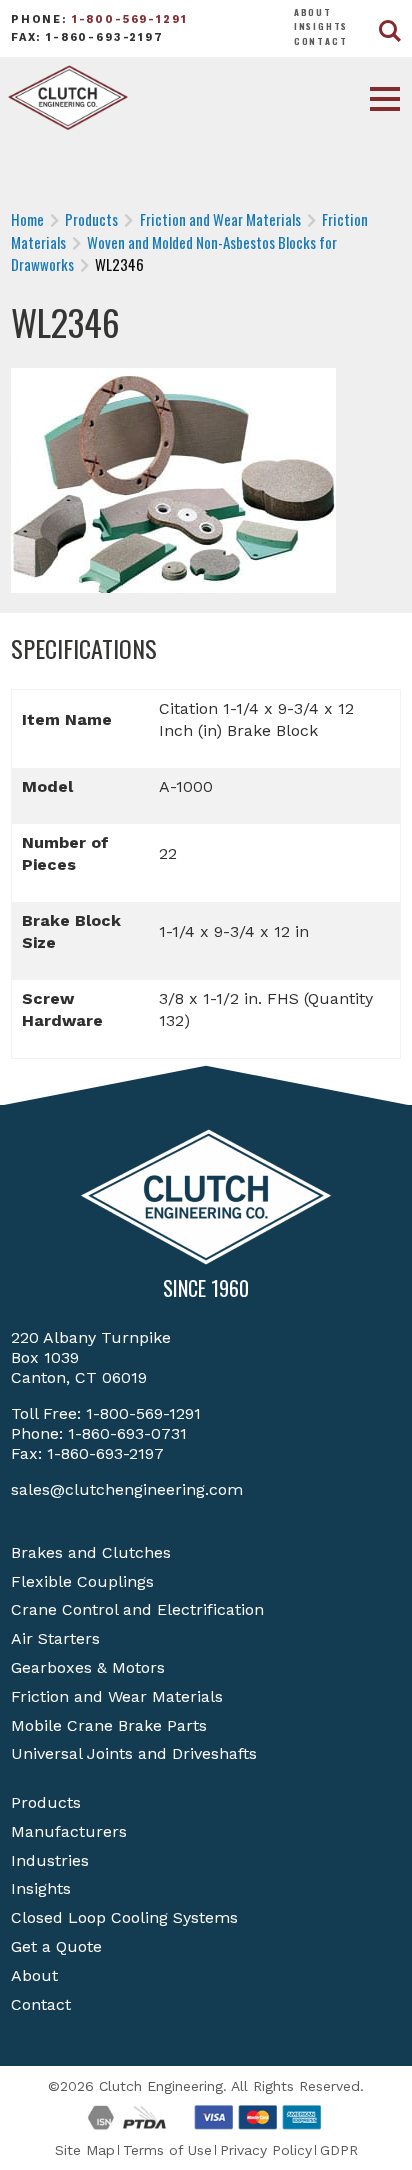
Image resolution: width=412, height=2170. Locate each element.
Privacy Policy (266, 2150)
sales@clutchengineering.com (127, 1489)
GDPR (339, 2150)
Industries (50, 1860)
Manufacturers (69, 1831)
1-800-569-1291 (130, 19)
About (313, 12)
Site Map (85, 2150)
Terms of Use (167, 2150)
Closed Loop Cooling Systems (124, 1917)
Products (46, 1802)
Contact (321, 41)
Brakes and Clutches (91, 1552)
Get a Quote (56, 1946)
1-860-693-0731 (127, 1433)
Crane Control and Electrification (137, 1609)
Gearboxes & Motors (88, 1667)
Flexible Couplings (82, 1581)
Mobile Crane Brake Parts (109, 1725)
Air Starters (55, 1638)
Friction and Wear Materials (117, 1696)
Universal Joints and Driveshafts (134, 1753)
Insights (321, 26)
